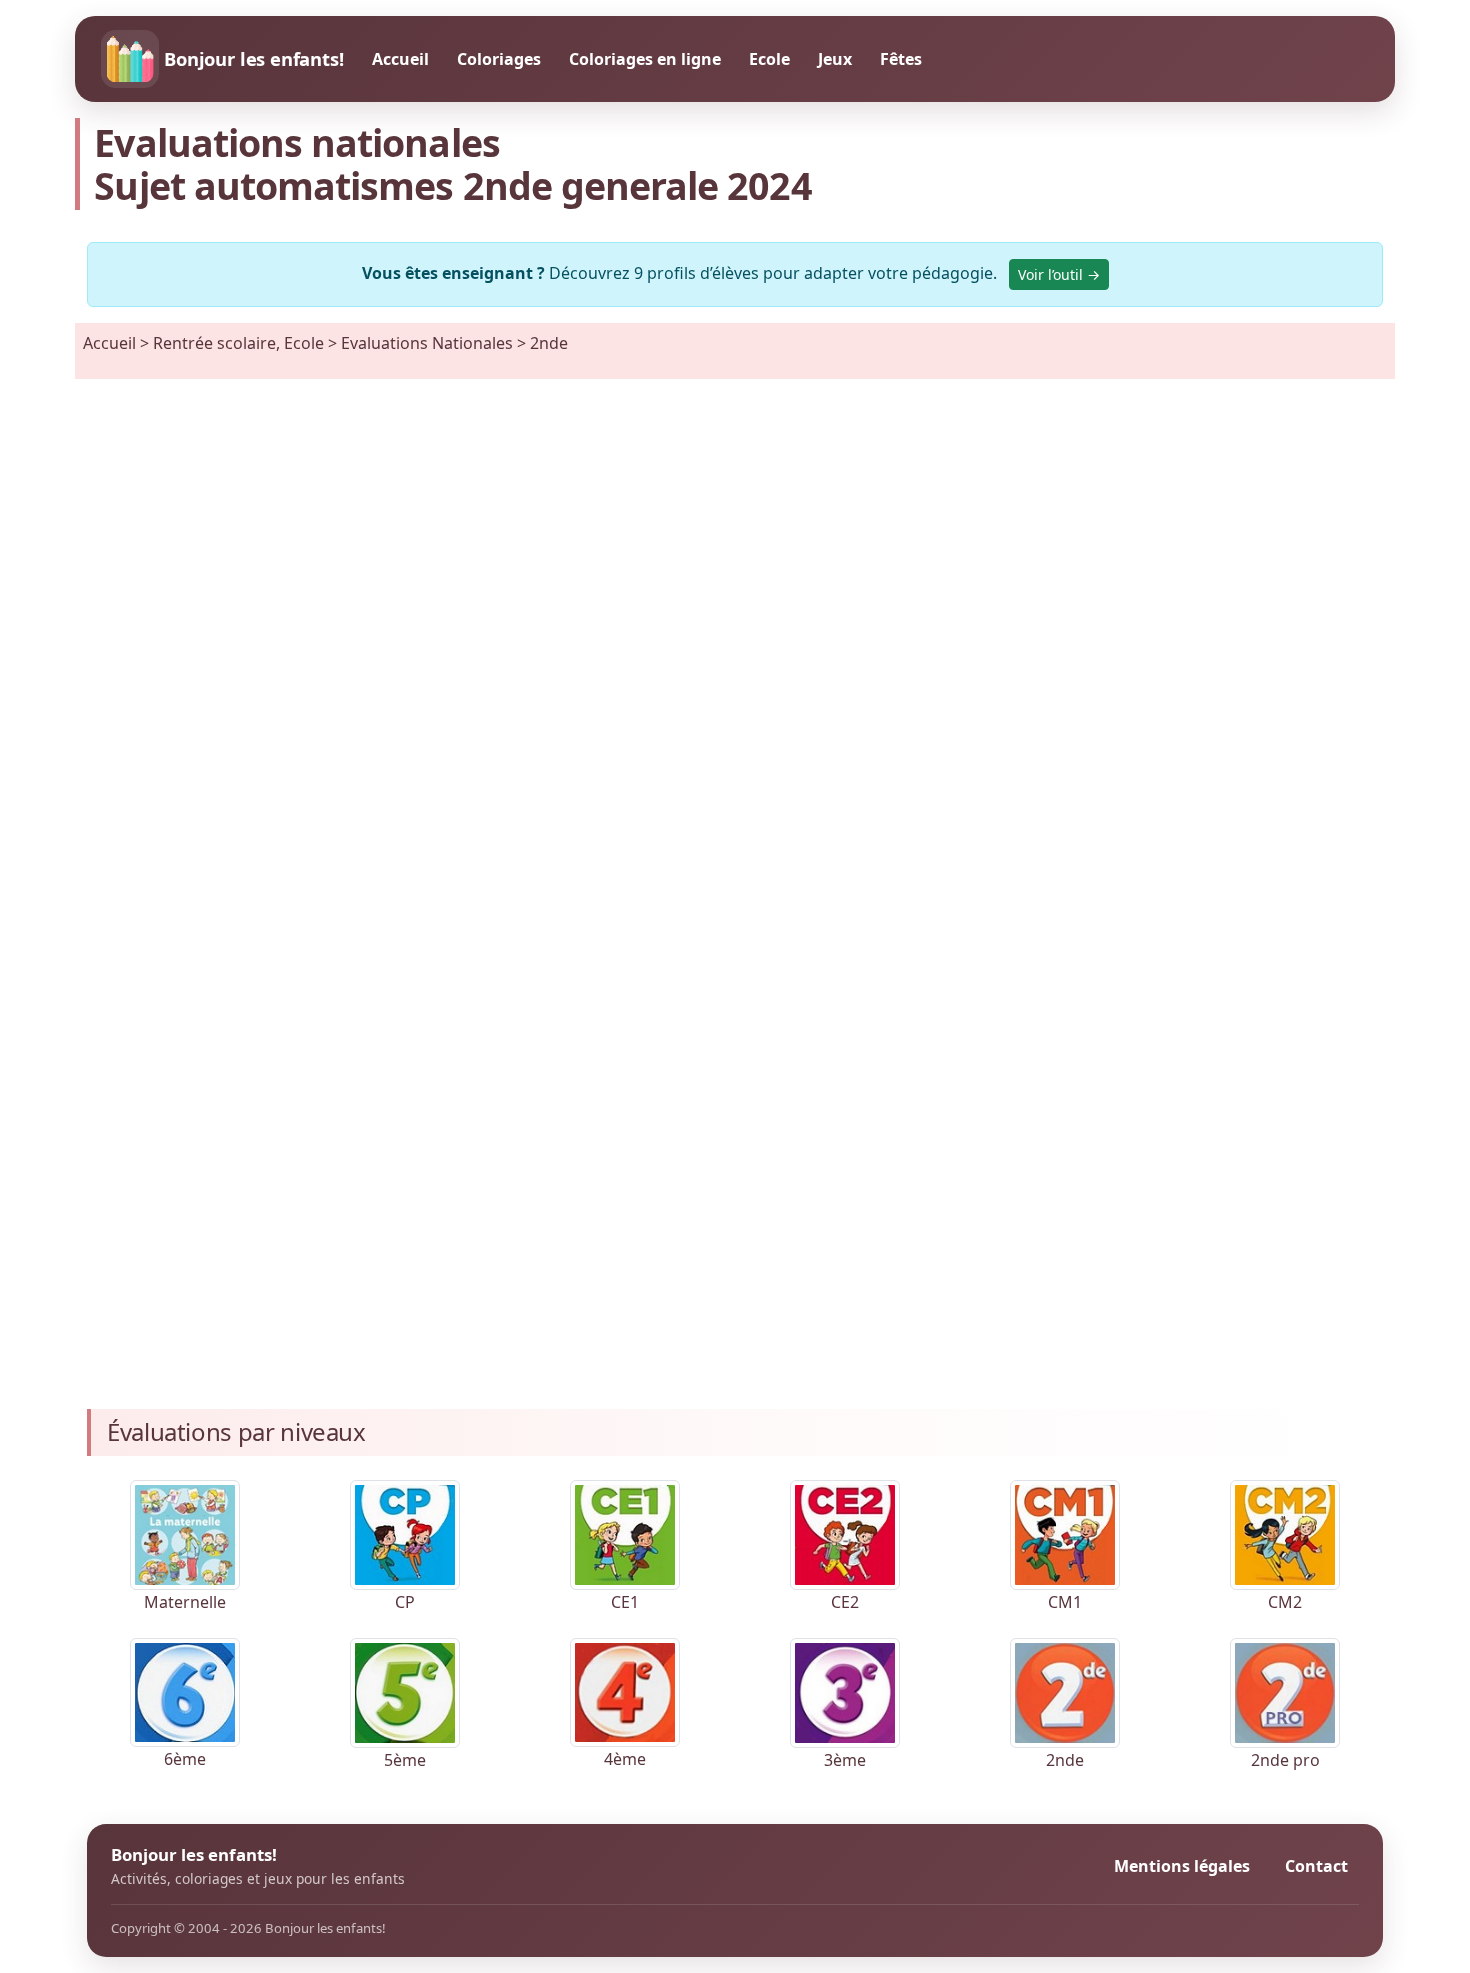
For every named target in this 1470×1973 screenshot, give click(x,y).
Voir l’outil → (1059, 274)
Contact (1316, 1866)
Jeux (835, 59)
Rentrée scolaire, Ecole (238, 343)
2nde (549, 343)
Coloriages (499, 59)
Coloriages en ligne (645, 59)
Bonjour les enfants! (253, 58)
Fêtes (901, 59)
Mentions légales (1182, 1866)
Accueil (400, 59)
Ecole (769, 59)
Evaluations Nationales (427, 343)
